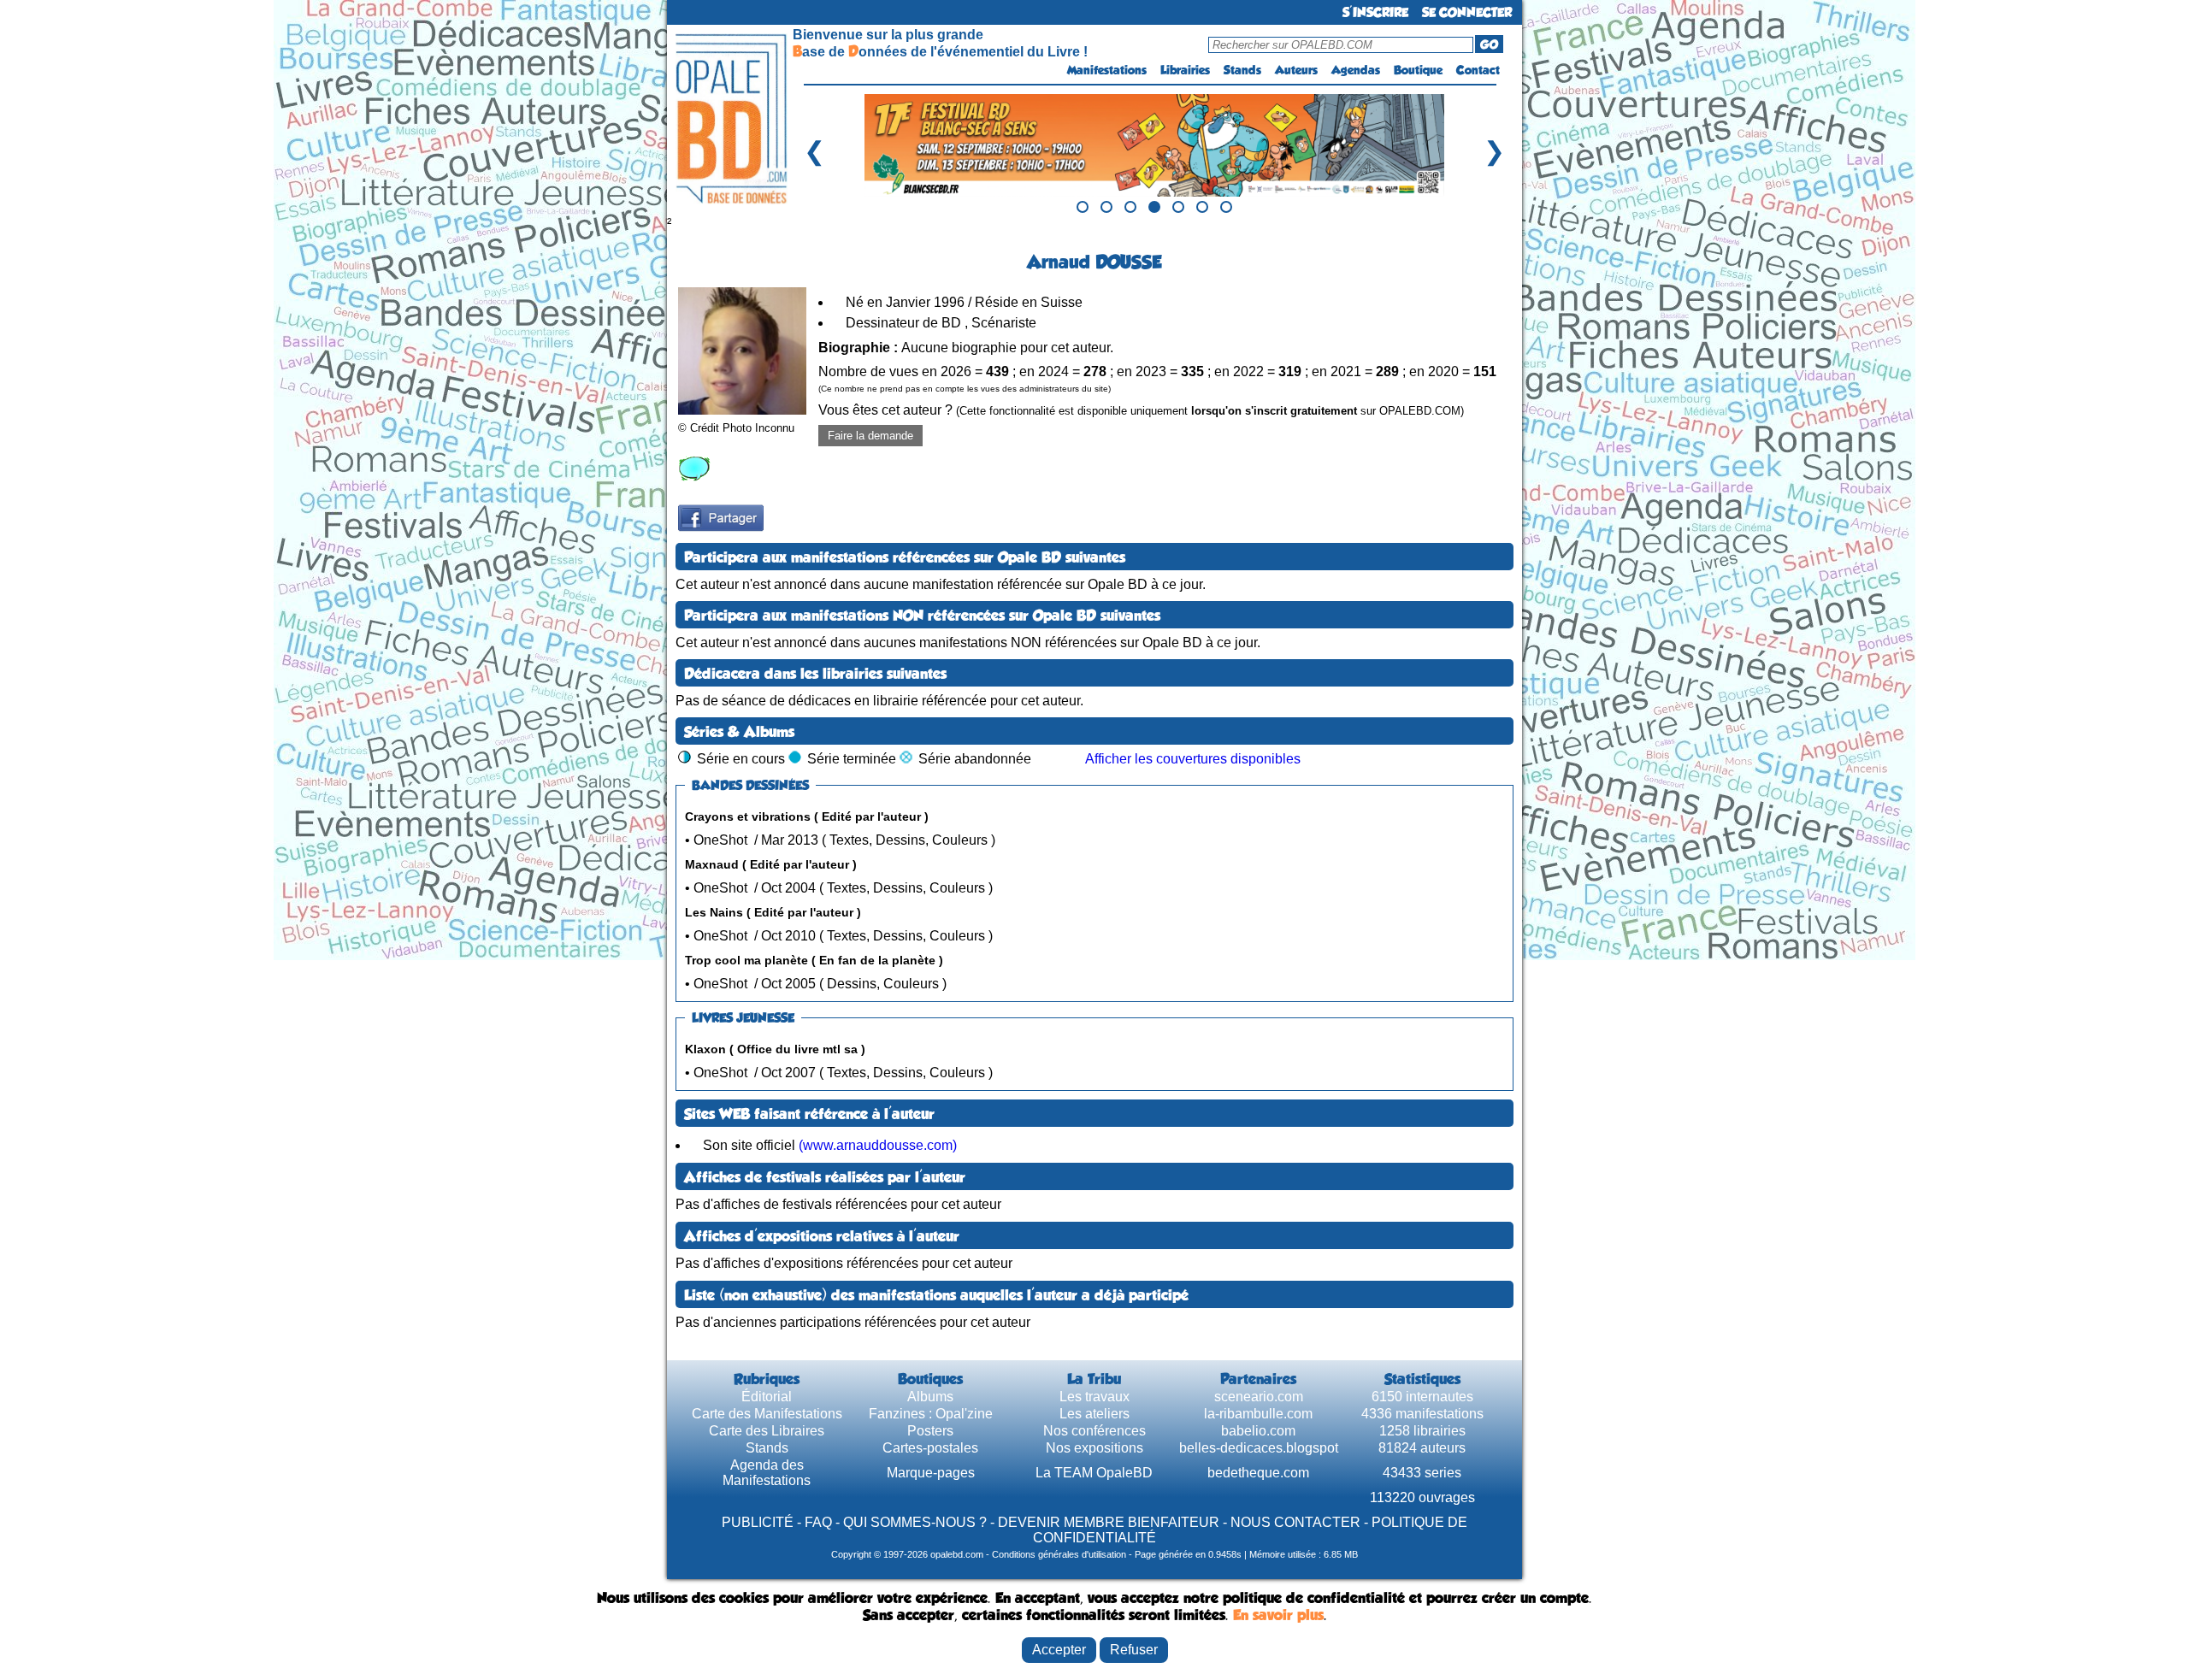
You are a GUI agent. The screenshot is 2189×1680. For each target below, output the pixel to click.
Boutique (1418, 70)
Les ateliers (1094, 1414)
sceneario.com (1259, 1397)
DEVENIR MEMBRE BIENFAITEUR (1109, 1522)
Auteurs (1296, 70)
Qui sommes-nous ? (915, 1522)
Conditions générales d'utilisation (1059, 1554)
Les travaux (1094, 1397)
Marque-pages (931, 1473)
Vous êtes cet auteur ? (1141, 410)
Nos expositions (1094, 1448)
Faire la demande (870, 436)
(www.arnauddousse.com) (878, 1145)
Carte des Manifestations (767, 1414)
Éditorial (767, 1397)
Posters (930, 1431)
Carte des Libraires (767, 1431)
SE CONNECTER (1467, 12)
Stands (1242, 70)
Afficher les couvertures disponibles (1193, 759)
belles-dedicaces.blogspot (1259, 1448)
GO (1489, 44)
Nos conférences (1094, 1431)
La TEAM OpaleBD (1094, 1473)
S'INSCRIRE (1375, 12)
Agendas (1356, 70)
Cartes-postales (930, 1448)
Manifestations (1107, 70)
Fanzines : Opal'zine (931, 1414)
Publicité (758, 1522)
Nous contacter (1295, 1522)
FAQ (818, 1522)
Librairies (1185, 70)
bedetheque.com (1258, 1473)
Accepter (1059, 1650)
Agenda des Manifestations (767, 1473)
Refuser (1134, 1650)
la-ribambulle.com (1258, 1414)
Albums (930, 1397)
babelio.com (1258, 1431)
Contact (1478, 70)
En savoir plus (1278, 1615)
